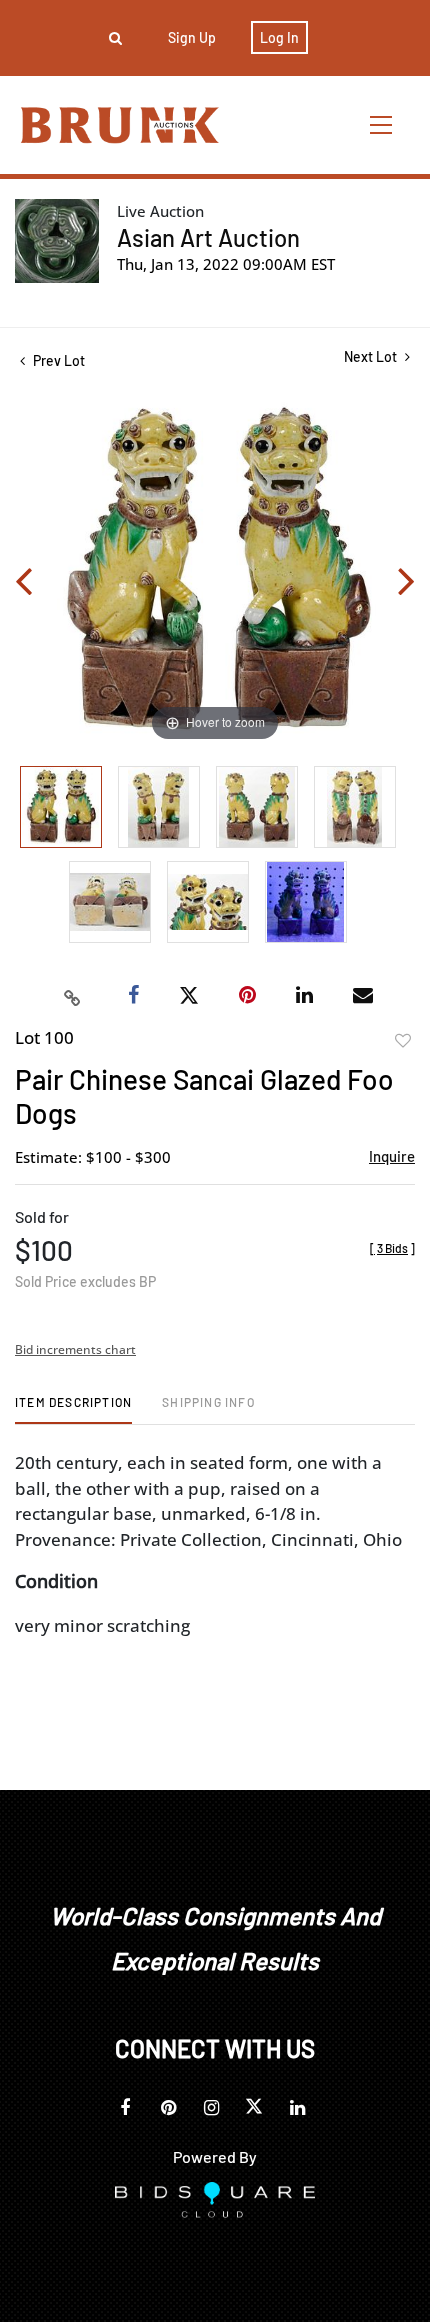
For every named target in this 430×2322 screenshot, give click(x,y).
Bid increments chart (75, 1349)
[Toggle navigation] (382, 124)
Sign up (192, 37)
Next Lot (372, 356)
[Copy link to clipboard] (73, 996)
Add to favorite (403, 1041)
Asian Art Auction (208, 237)
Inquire (392, 1156)
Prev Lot (57, 360)
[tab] (73, 1409)
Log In (279, 37)
